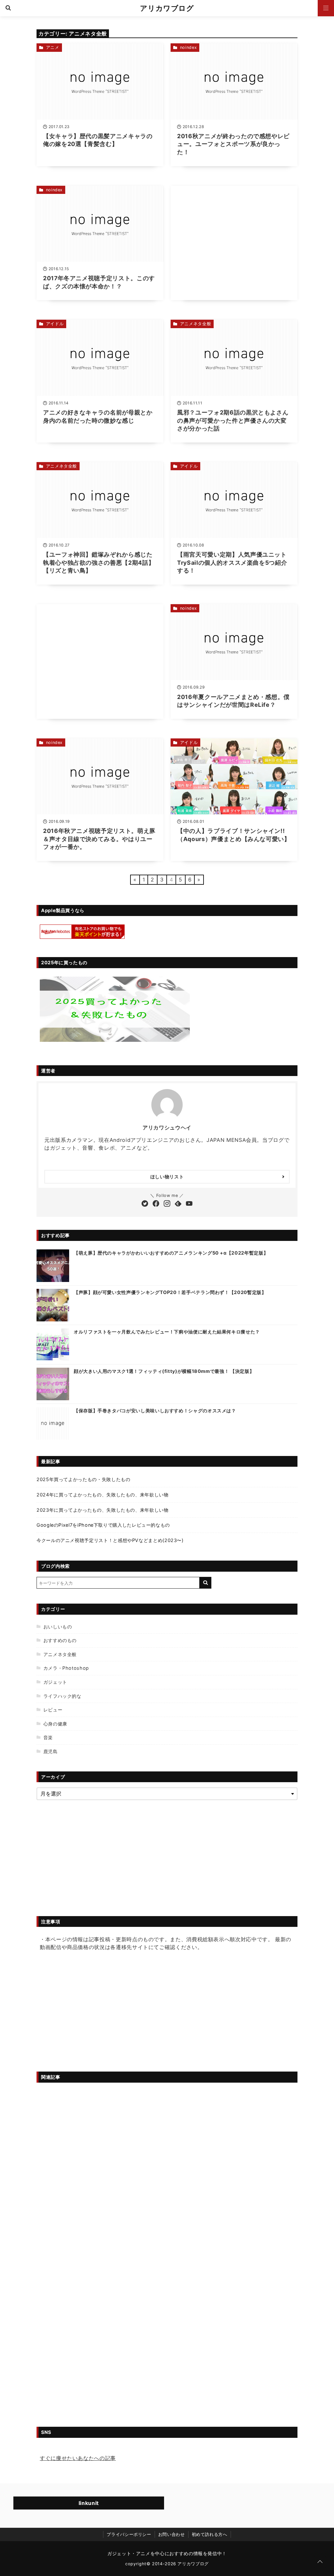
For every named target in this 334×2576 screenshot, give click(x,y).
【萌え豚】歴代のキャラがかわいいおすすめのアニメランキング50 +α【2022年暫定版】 (171, 1253)
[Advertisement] (234, 243)
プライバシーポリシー (129, 2534)
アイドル (55, 324)
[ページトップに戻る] (320, 2562)
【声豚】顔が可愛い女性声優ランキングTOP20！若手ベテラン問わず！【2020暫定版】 (170, 1292)
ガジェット (55, 1682)
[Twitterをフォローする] (145, 1204)
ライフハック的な (62, 1696)
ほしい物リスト (167, 1177)
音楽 (48, 1737)
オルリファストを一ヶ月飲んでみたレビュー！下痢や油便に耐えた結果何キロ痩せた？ (167, 1332)
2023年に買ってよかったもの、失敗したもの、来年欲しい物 (103, 1510)
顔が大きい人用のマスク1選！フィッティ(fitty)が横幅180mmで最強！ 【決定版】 (164, 1371)
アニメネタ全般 (196, 324)
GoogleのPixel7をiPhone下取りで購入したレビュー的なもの (103, 1525)
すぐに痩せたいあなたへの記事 (78, 2458)
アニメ (53, 47)
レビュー (53, 1710)
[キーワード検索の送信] (205, 1583)
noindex (188, 47)
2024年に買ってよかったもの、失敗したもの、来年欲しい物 (103, 1495)
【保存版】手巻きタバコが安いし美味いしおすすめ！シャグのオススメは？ (155, 1411)
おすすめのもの (60, 1640)
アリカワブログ (167, 8)
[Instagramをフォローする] (167, 1204)
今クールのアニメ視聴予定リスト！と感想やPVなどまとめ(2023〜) (110, 1540)
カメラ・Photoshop (66, 1668)
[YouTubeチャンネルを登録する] (189, 1204)
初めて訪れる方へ (210, 2534)
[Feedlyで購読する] (178, 1204)
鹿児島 (51, 1751)
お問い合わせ (172, 2534)
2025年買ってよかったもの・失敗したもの (83, 1479)
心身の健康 (55, 1724)
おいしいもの (58, 1627)
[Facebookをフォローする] (156, 1204)
